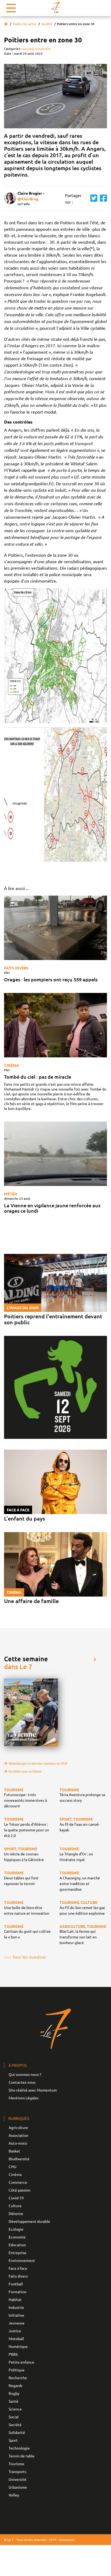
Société (47, 24)
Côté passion (20, 2190)
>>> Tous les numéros (25, 1957)
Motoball (16, 2338)
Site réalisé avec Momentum (33, 2090)
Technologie (19, 2448)
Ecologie (16, 2229)
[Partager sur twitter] (92, 198)
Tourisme (16, 2464)
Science (15, 2409)
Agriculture (18, 2127)
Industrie (16, 2307)
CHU (13, 2166)
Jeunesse (17, 2323)
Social (14, 2417)
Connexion (67, 2540)
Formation (18, 2292)
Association (18, 2135)
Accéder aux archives (25, 1771)
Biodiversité (19, 2159)
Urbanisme (43, 49)
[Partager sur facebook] (102, 198)
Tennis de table (22, 2456)
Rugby (14, 2393)
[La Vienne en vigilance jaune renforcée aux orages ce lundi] (55, 1154)
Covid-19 (16, 2198)
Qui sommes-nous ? (25, 2074)
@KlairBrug (28, 199)
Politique (17, 2370)
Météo (11, 1194)
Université (18, 2479)
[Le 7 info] (55, 7)
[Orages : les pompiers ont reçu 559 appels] (55, 928)
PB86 (13, 2354)
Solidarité (17, 2432)
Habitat (15, 2299)
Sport (13, 2440)
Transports (18, 2471)
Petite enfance (21, 2362)
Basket (14, 2151)
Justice (15, 2331)
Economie (17, 2237)
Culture (15, 2206)
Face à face (18, 2268)
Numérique (18, 2346)
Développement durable (29, 2221)
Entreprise (18, 2252)
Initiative (16, 2315)
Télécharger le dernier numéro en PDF (38, 1763)
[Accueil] (6, 24)
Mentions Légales (24, 2098)
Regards (15, 2385)
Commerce (18, 2182)
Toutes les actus (25, 24)
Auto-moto (18, 2143)
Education (17, 2245)
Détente (16, 2213)
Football (16, 2284)
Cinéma (11, 1065)
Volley (14, 2495)
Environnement (22, 2260)
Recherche (18, 2378)
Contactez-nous (22, 2082)
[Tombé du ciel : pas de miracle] (55, 1025)
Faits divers (16, 968)
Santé (13, 2401)
